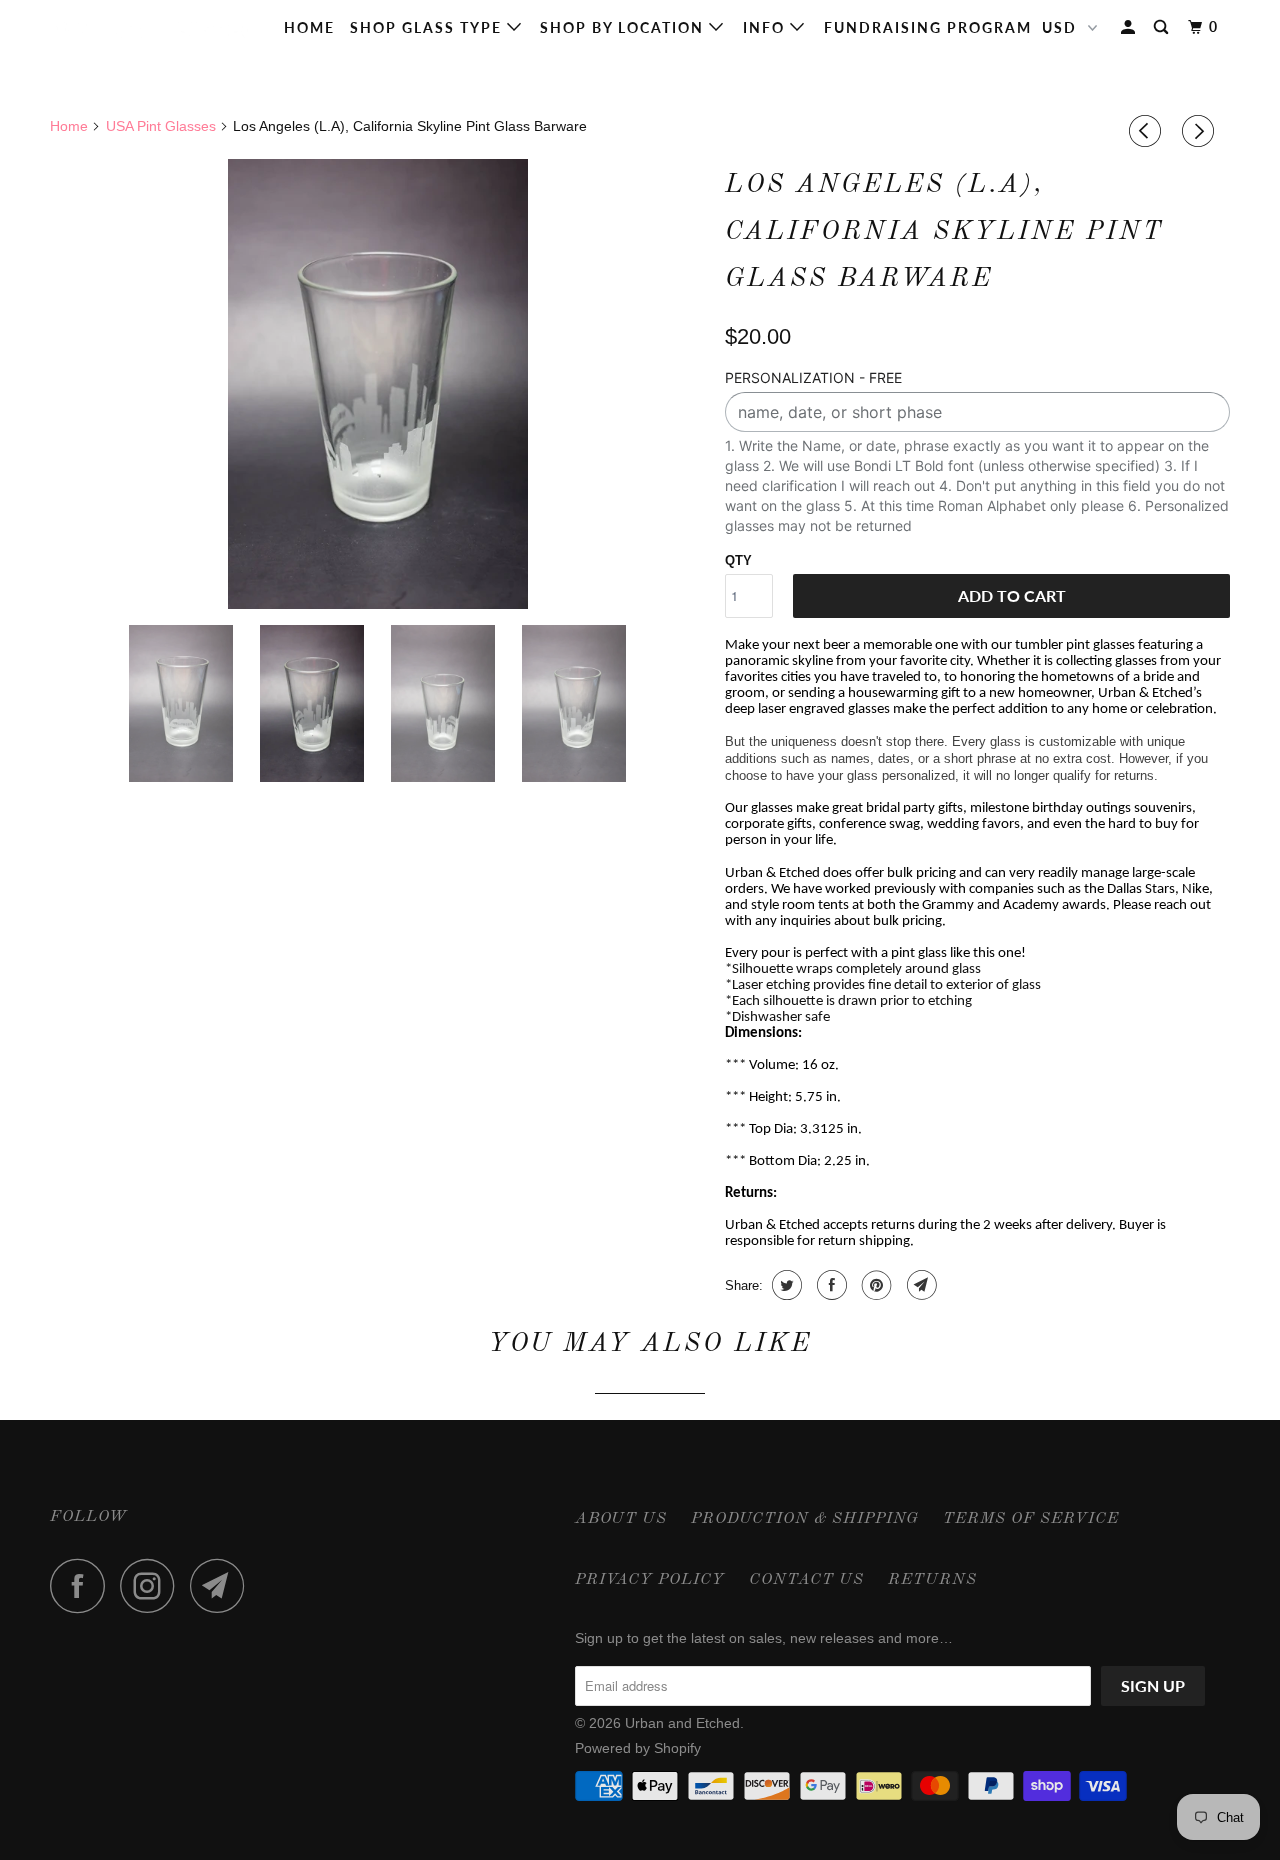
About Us (621, 1519)
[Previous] (1148, 131)
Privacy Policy (650, 1580)
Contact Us (806, 1580)
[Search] (1163, 27)
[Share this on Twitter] (784, 1285)
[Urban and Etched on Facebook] (83, 1585)
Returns (932, 1580)
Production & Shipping (805, 1519)
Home (309, 27)
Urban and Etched (682, 1723)
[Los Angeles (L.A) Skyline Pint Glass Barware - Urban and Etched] (377, 384)
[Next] (1201, 131)
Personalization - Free (813, 377)
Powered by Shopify (638, 1748)
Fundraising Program (928, 27)
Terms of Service (1031, 1519)
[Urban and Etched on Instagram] (153, 1585)
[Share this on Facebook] (829, 1285)
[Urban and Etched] (152, 27)
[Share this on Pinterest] (874, 1285)
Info (766, 27)
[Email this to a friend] (919, 1285)
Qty (738, 560)
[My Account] (1130, 27)
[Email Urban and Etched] (223, 1585)
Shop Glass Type (428, 27)
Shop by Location (624, 27)
